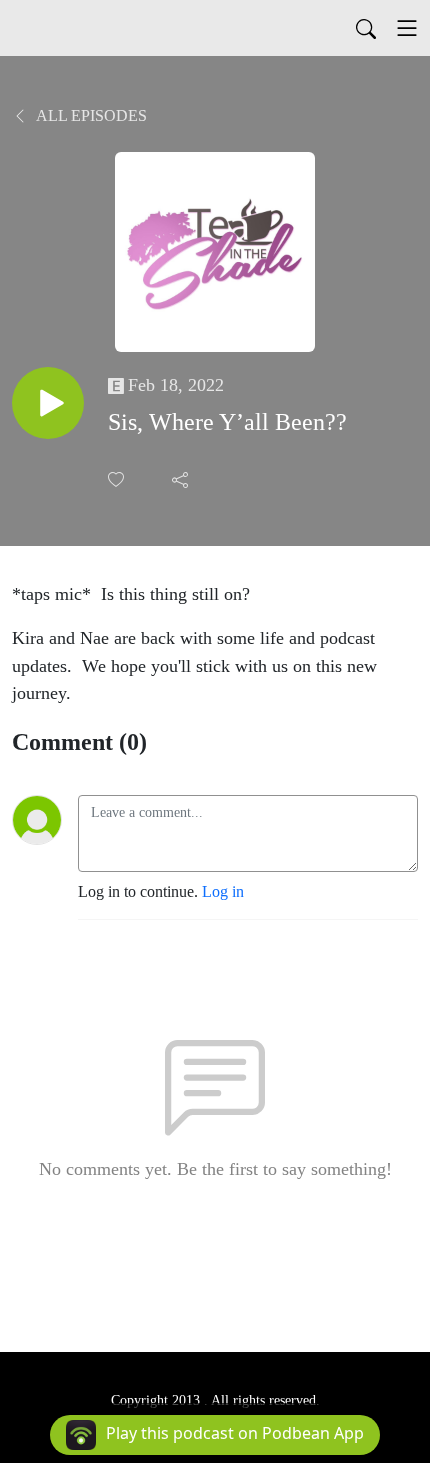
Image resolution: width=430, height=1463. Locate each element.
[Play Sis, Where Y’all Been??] (48, 403)
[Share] (182, 479)
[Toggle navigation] (407, 28)
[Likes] (118, 479)
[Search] (366, 28)
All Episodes (90, 115)
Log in (223, 891)
